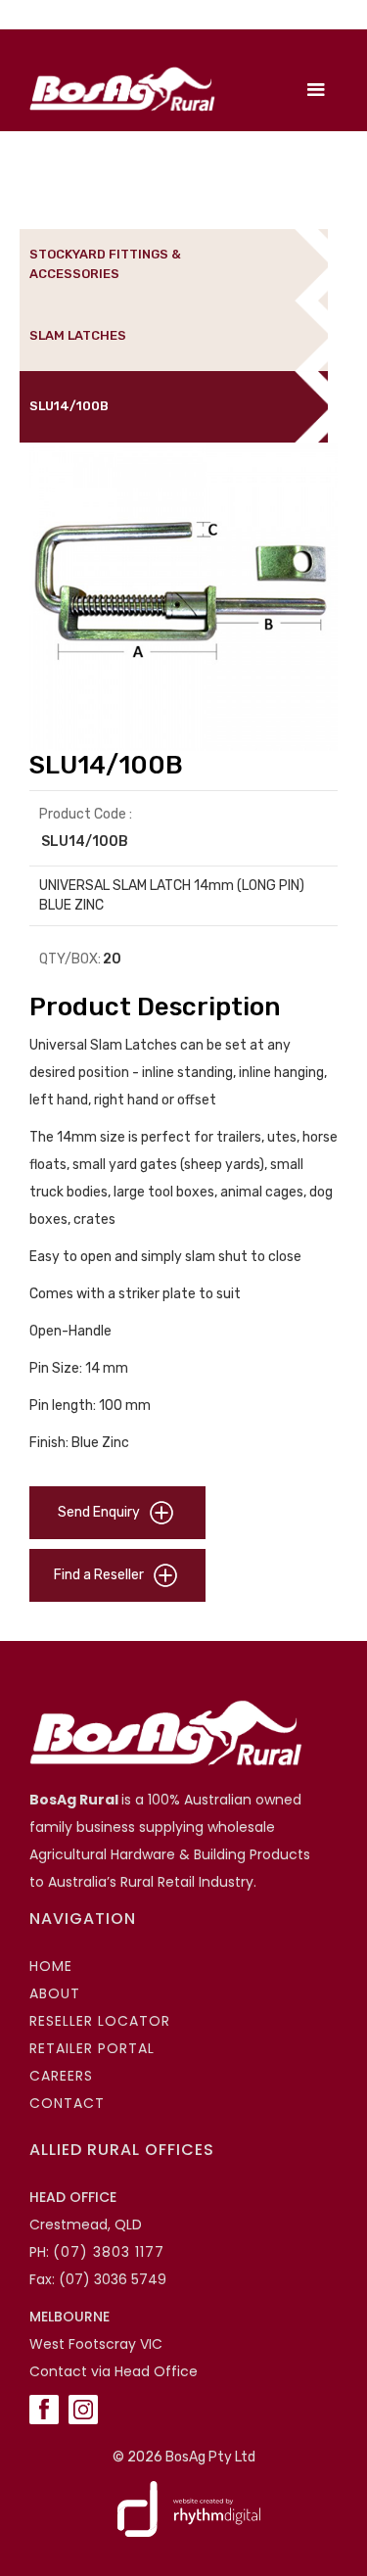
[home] (117, 89)
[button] (316, 90)
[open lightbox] (183, 597)
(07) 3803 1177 (109, 2252)
